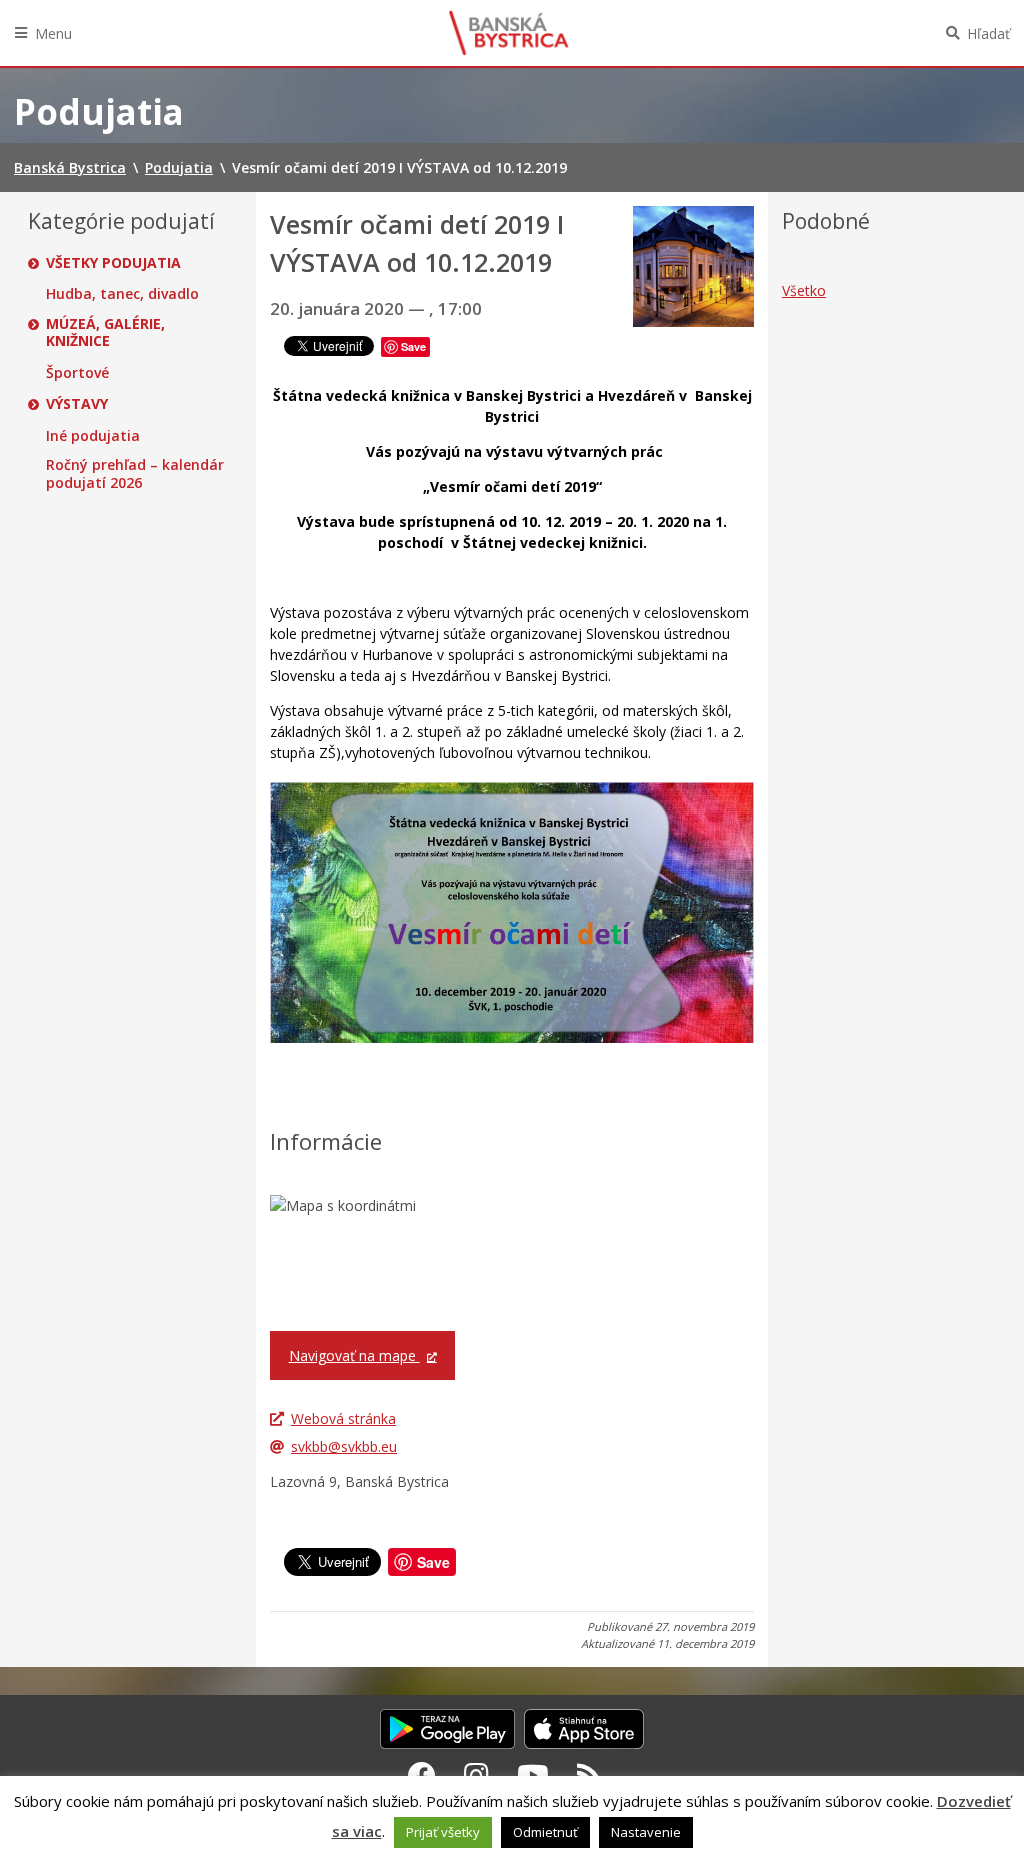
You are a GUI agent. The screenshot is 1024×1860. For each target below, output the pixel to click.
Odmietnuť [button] (545, 1832)
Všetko (804, 290)
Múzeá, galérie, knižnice (105, 332)
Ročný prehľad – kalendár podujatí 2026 (135, 473)
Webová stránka (343, 1418)
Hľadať (988, 33)
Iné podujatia (93, 436)
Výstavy (77, 404)
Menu (53, 33)
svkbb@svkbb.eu (344, 1446)
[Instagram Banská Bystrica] (476, 1775)
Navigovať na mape (354, 1355)
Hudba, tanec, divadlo (122, 294)
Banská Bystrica (509, 33)
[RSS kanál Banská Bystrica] (589, 1775)
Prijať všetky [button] (443, 1832)
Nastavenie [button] (646, 1832)
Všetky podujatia (113, 263)
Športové (77, 373)
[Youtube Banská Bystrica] (533, 1775)
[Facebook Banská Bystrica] (422, 1775)
